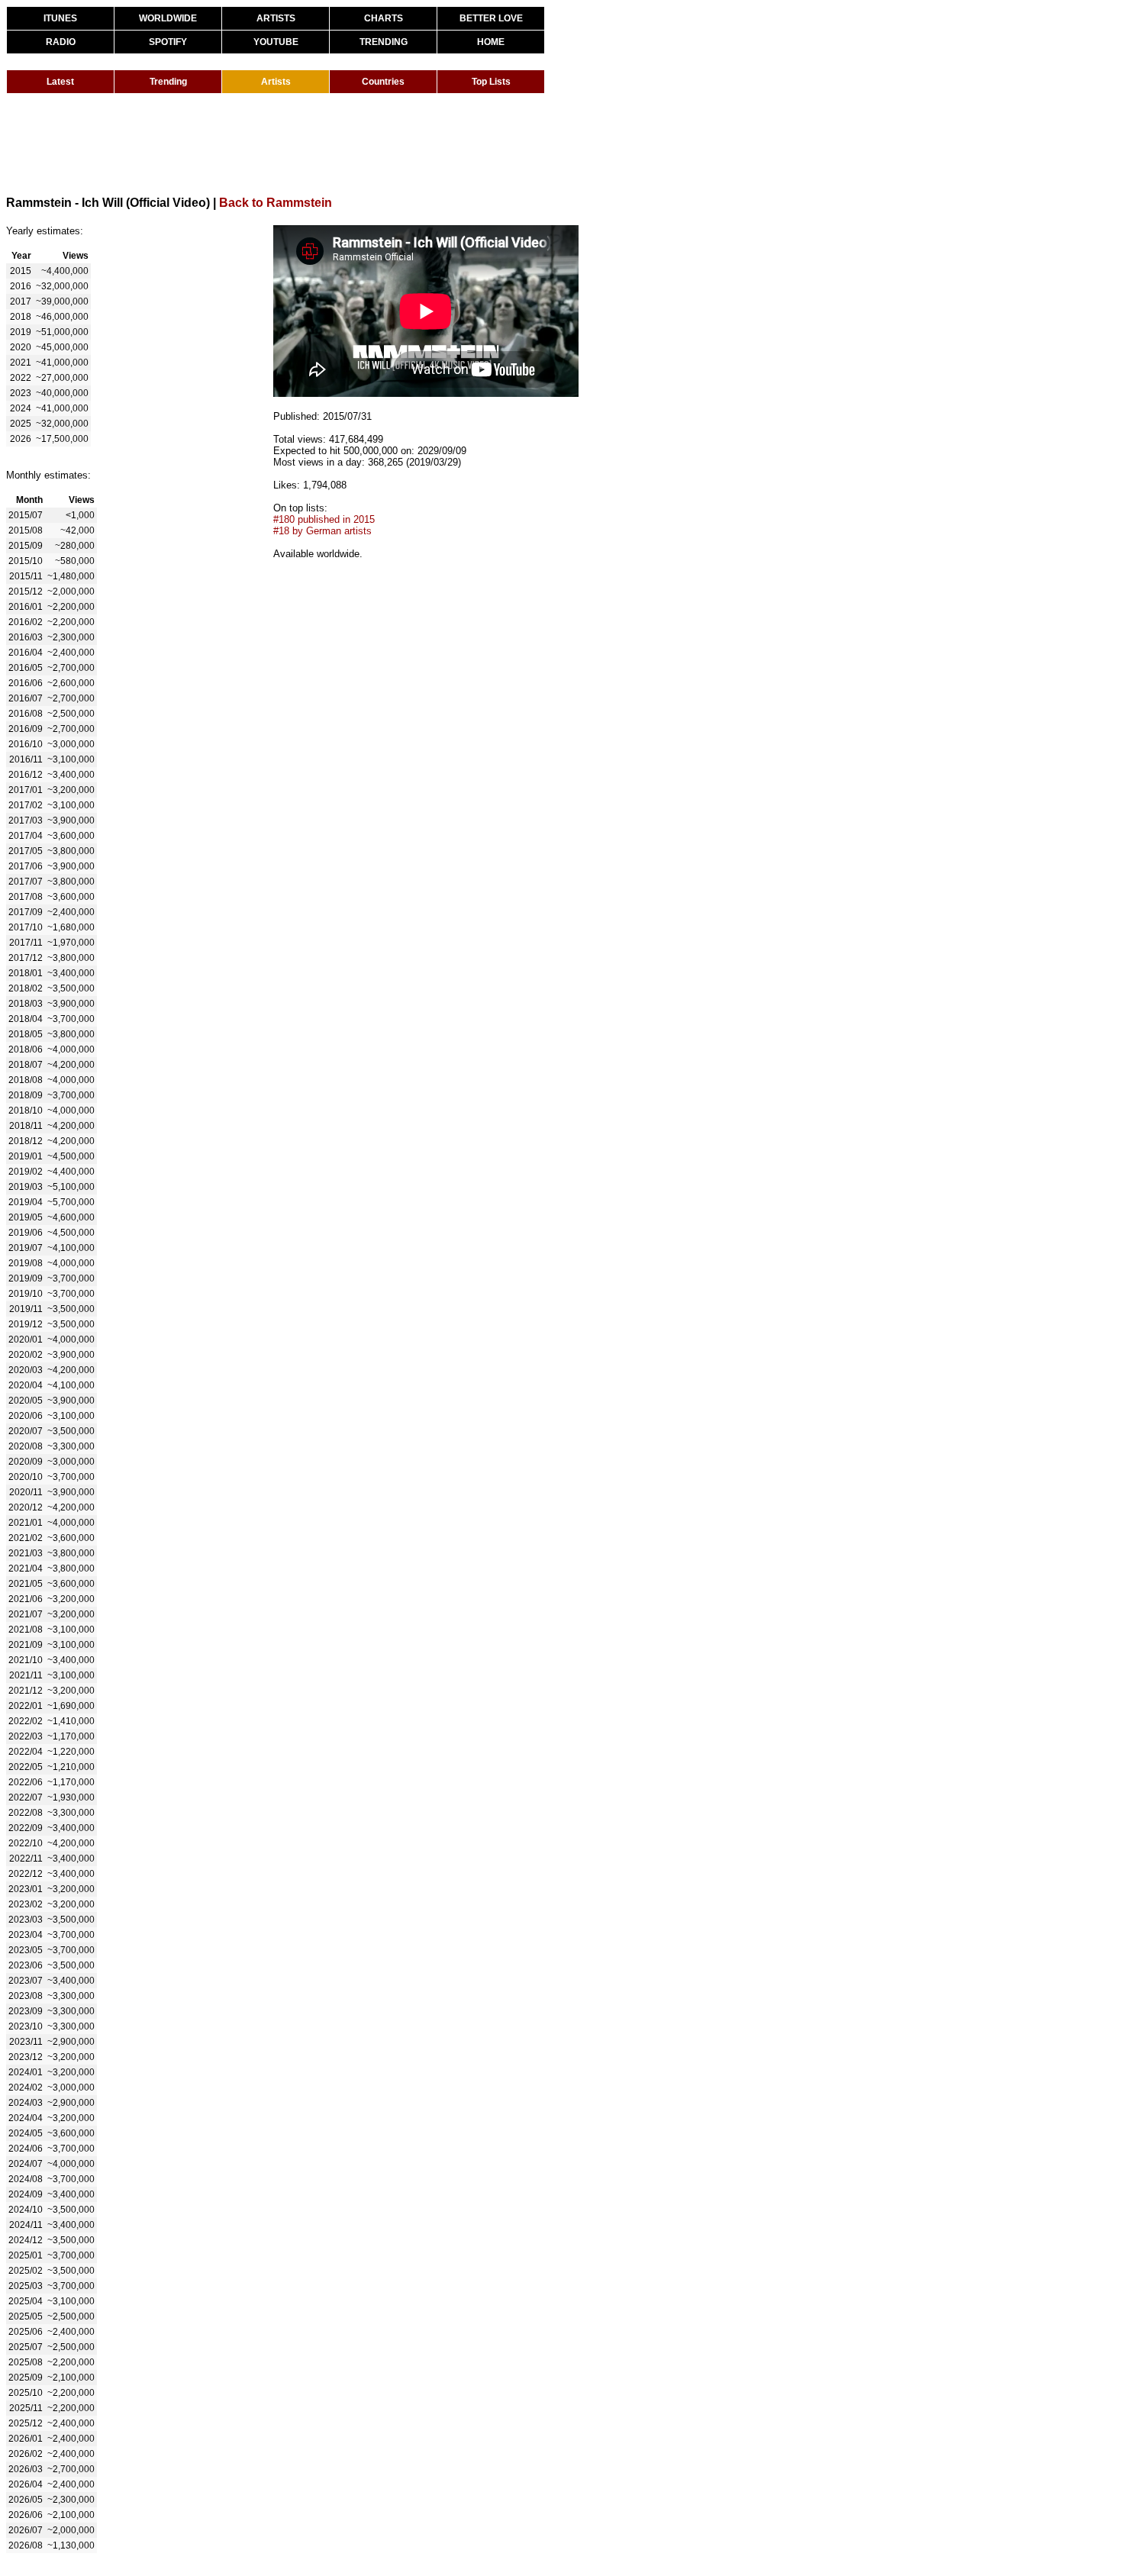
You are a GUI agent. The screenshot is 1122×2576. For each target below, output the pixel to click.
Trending (168, 82)
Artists (276, 82)
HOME (491, 42)
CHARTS (384, 18)
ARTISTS (276, 18)
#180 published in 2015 (324, 519)
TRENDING (384, 42)
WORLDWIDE (168, 18)
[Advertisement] (284, 143)
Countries (383, 82)
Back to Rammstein (276, 203)
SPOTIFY (168, 42)
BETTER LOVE (491, 18)
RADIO (61, 42)
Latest (60, 82)
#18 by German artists (322, 531)
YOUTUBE (276, 42)
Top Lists (491, 82)
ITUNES (60, 18)
